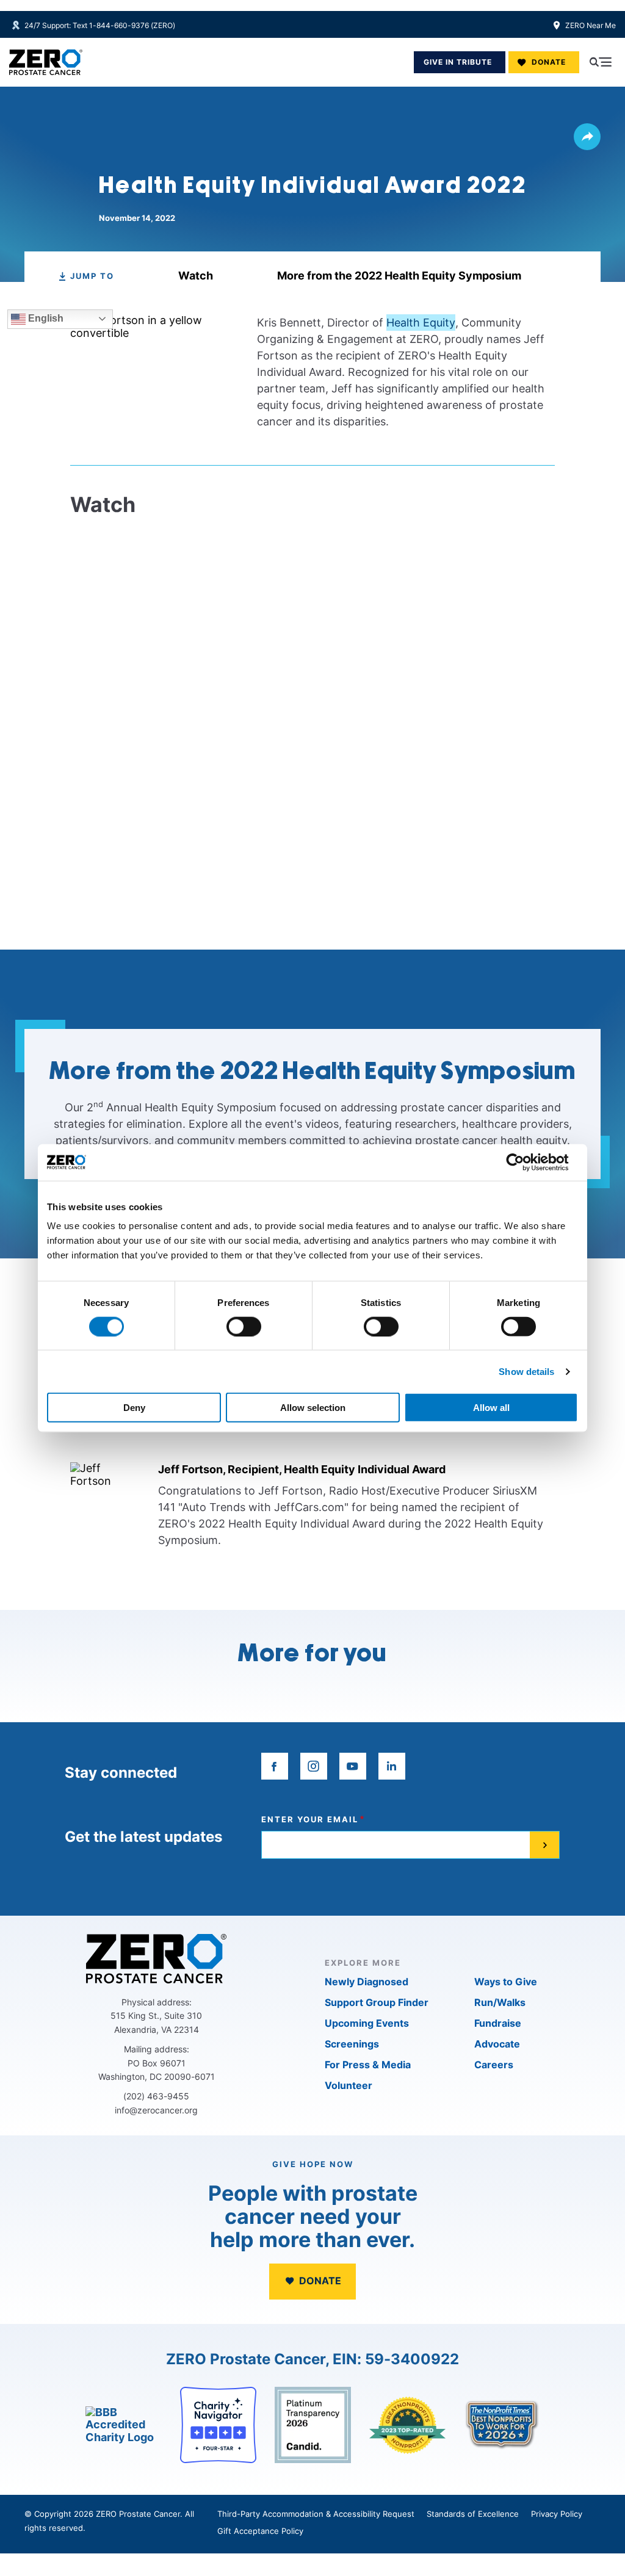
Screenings (352, 2044)
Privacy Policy (557, 2514)
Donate (549, 62)
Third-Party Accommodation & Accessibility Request (316, 2514)
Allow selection (313, 1408)
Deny (134, 1408)
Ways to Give (506, 1982)
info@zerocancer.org (156, 2110)
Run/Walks (500, 2002)
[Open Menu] (601, 62)
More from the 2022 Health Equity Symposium (399, 276)
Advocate (497, 2044)
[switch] (244, 1326)
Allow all (491, 1408)
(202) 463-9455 (156, 2096)
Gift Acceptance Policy (260, 2531)
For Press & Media (368, 2065)
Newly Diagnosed (367, 1982)
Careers (494, 2065)
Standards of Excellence (473, 2514)
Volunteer (349, 2085)
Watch (196, 276)
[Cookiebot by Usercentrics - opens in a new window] (525, 1162)
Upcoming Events (367, 2023)
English (45, 318)
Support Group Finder (377, 2002)
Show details (526, 1371)
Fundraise (498, 2023)
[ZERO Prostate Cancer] (46, 62)
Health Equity (421, 323)
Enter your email (310, 1820)
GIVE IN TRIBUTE (458, 62)
